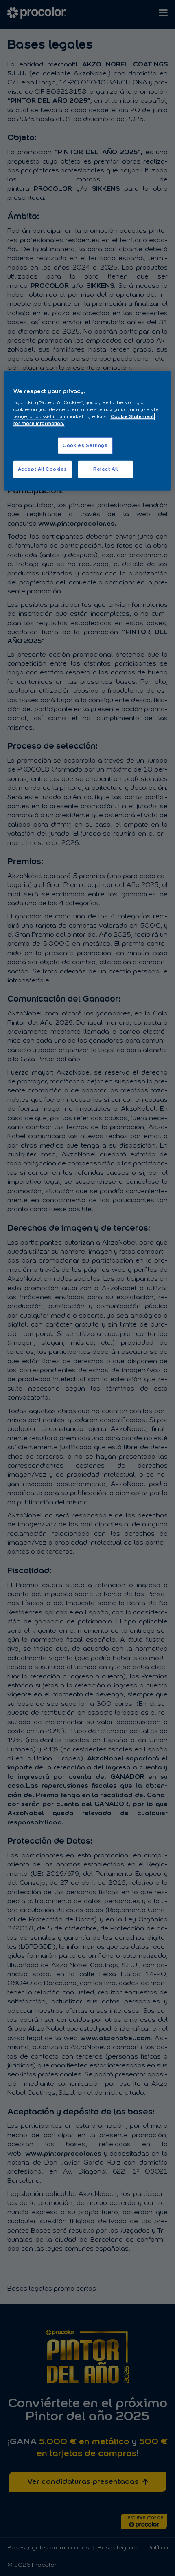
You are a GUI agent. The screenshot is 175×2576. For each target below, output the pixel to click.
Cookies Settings (85, 445)
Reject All (106, 469)
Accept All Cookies (43, 469)
